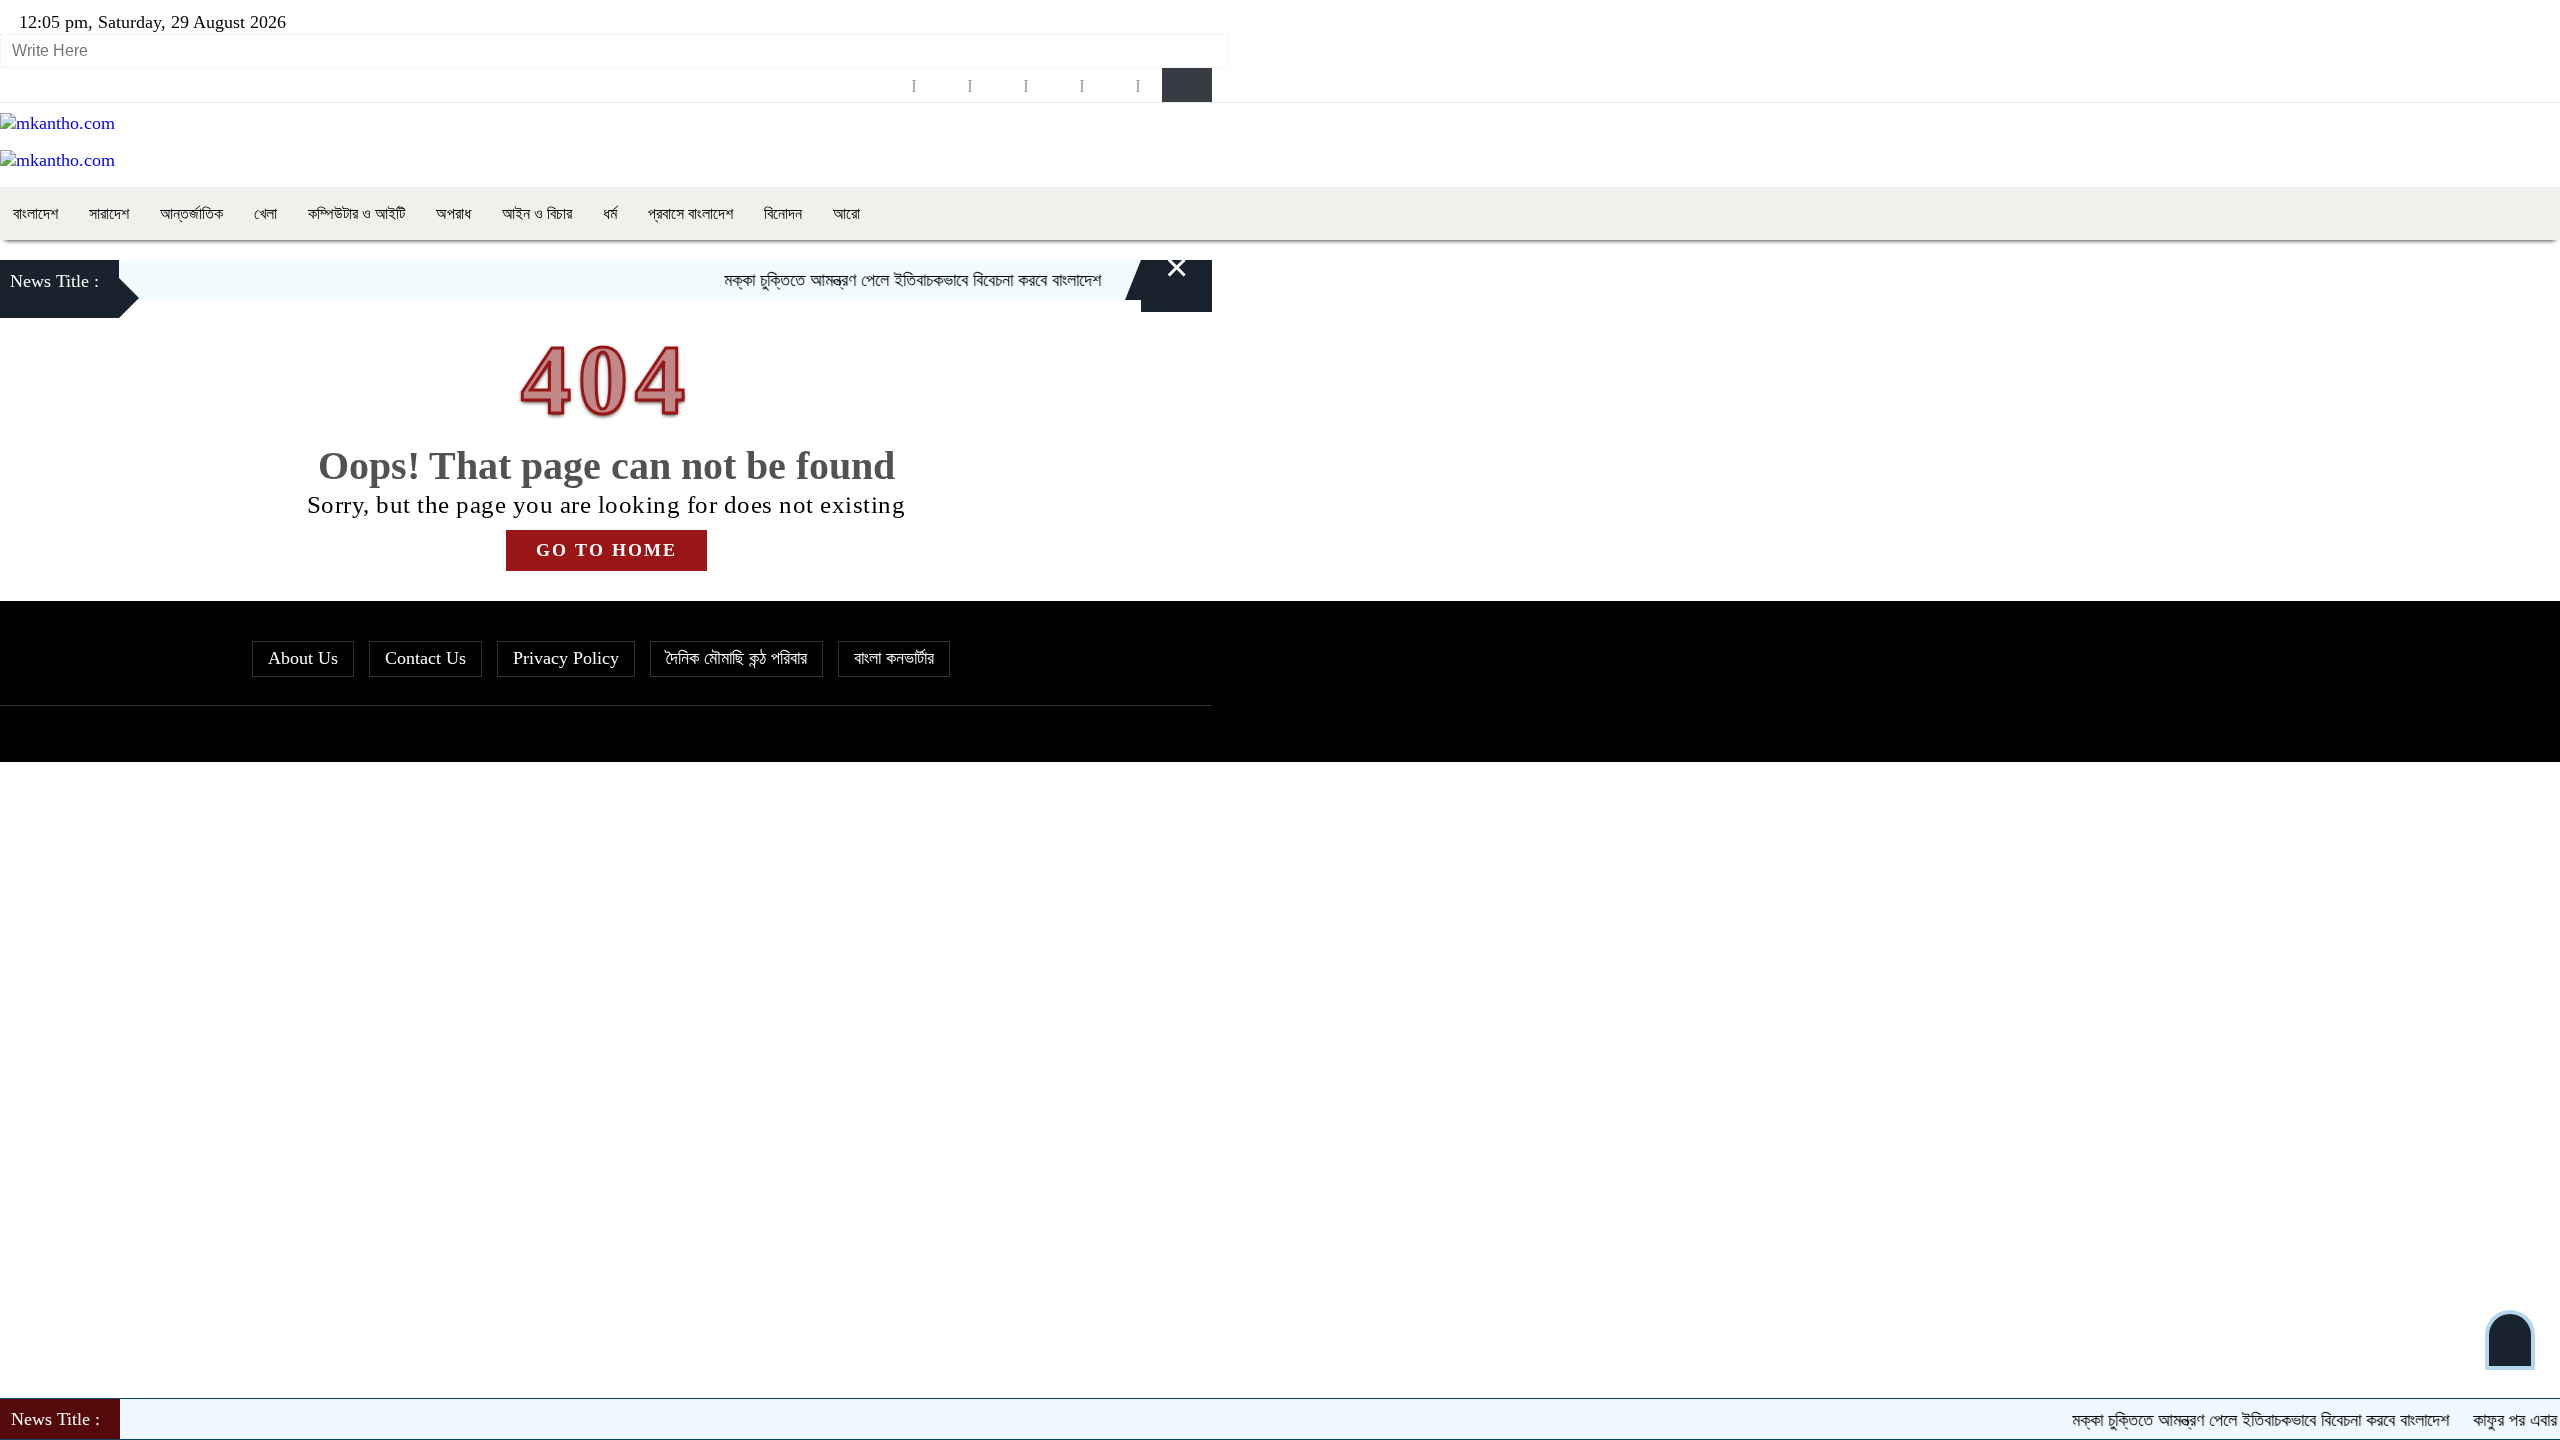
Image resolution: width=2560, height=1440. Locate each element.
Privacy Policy (566, 658)
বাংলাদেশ (35, 213)
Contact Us (425, 658)
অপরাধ (453, 213)
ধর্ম (610, 213)
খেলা (265, 213)
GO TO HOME (606, 550)
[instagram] (998, 85)
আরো (846, 213)
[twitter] (942, 85)
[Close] (1153, 282)
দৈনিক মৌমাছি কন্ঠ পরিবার (736, 658)
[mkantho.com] (57, 123)
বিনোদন (783, 213)
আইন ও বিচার (537, 213)
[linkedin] (1054, 85)
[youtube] (1110, 85)
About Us (303, 658)
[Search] (1187, 85)
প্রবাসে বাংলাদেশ (690, 213)
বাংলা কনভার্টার (894, 658)
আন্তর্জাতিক (191, 213)
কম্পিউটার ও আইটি (356, 213)
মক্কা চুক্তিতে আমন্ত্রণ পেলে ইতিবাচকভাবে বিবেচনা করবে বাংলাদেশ (877, 280)
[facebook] (886, 85)
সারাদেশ (109, 213)
